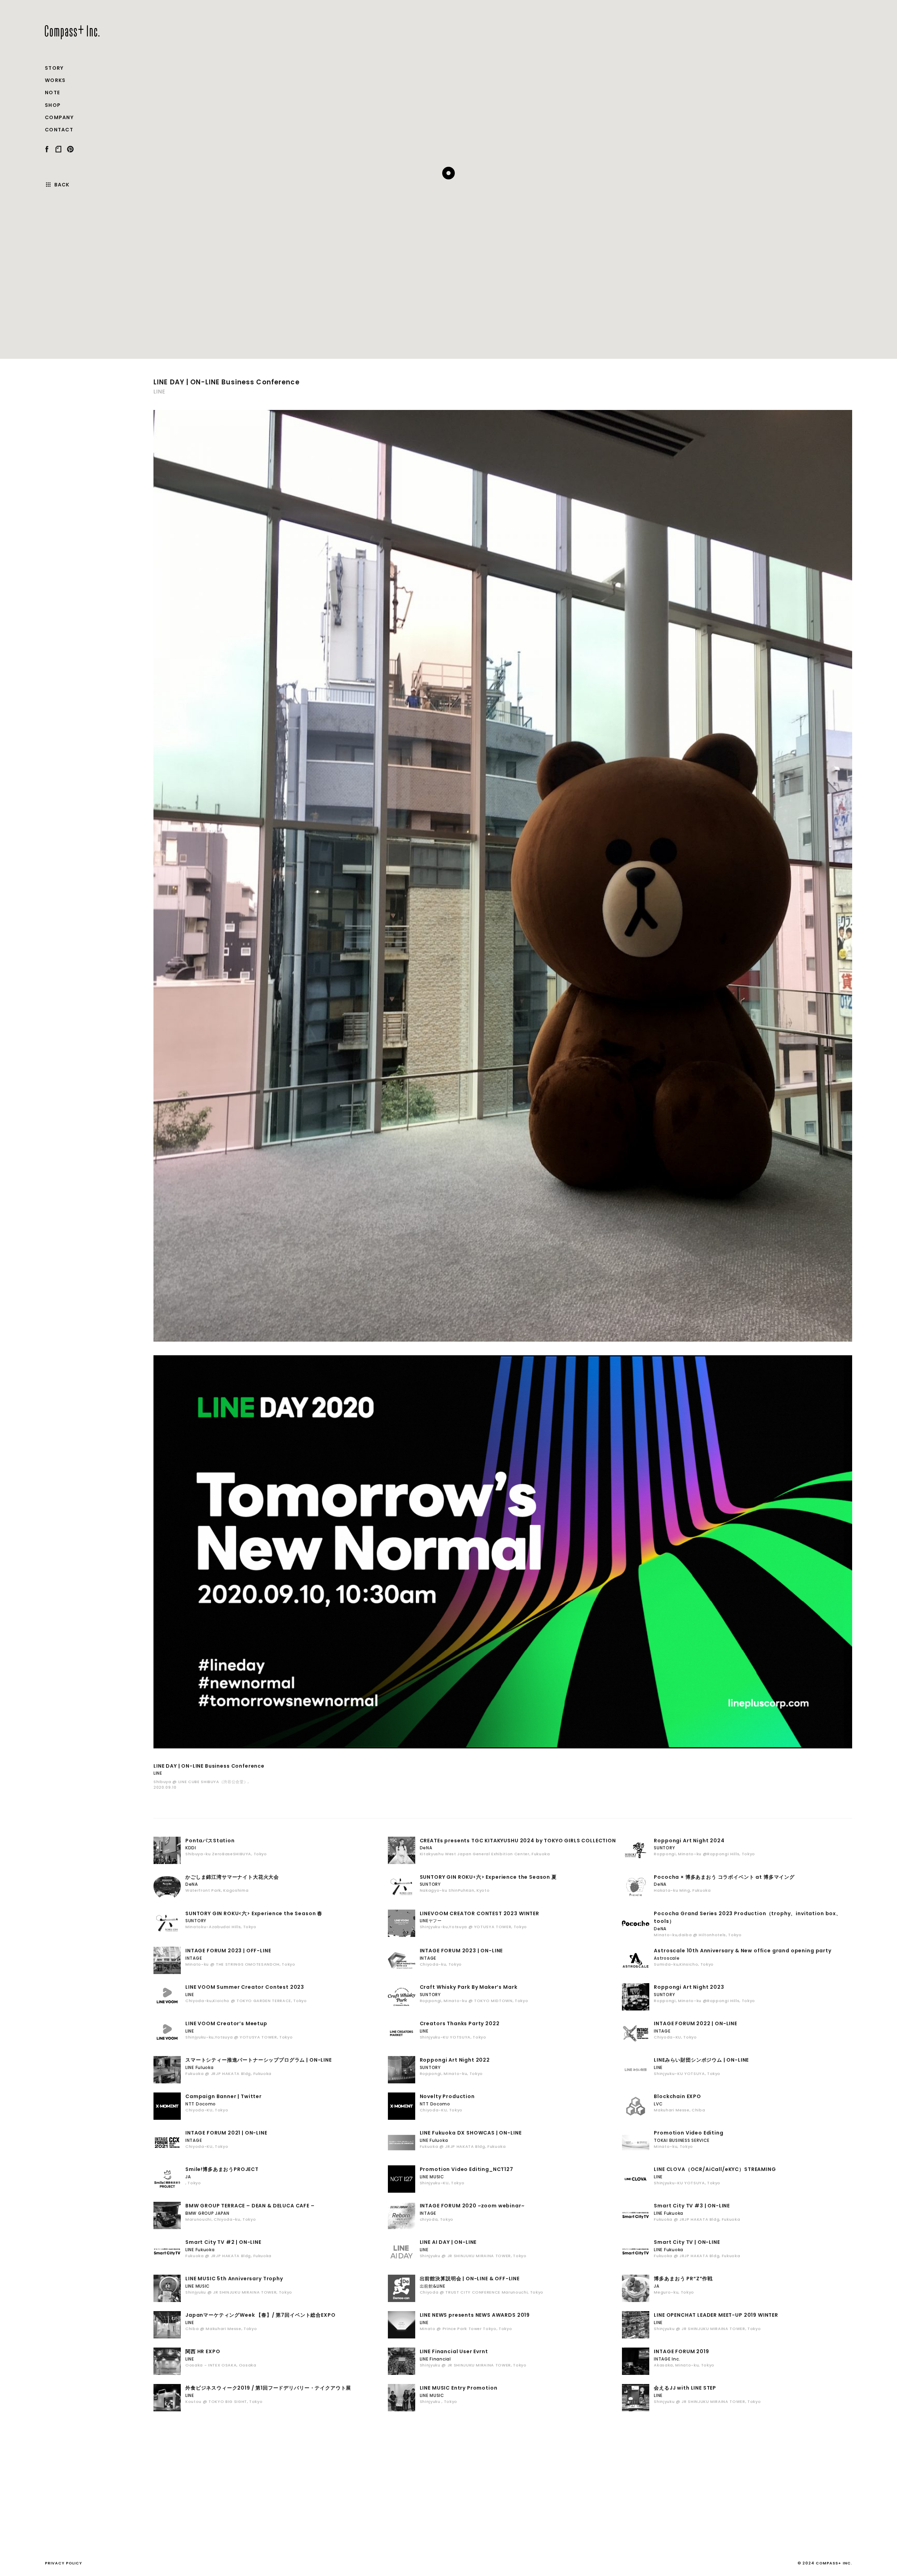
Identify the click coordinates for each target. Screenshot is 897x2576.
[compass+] (72, 32)
